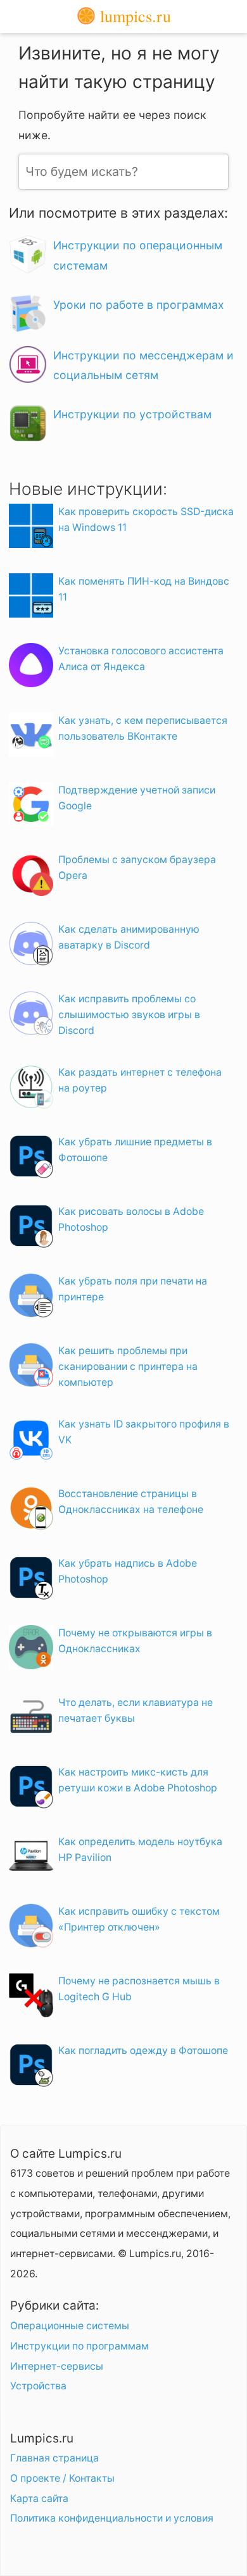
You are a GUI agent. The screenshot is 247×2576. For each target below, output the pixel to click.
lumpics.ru (133, 16)
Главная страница (54, 2458)
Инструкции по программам (79, 2346)
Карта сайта (39, 2498)
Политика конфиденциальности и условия (112, 2518)
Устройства (38, 2386)
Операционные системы (70, 2326)
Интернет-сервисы (57, 2366)
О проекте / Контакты (62, 2478)
